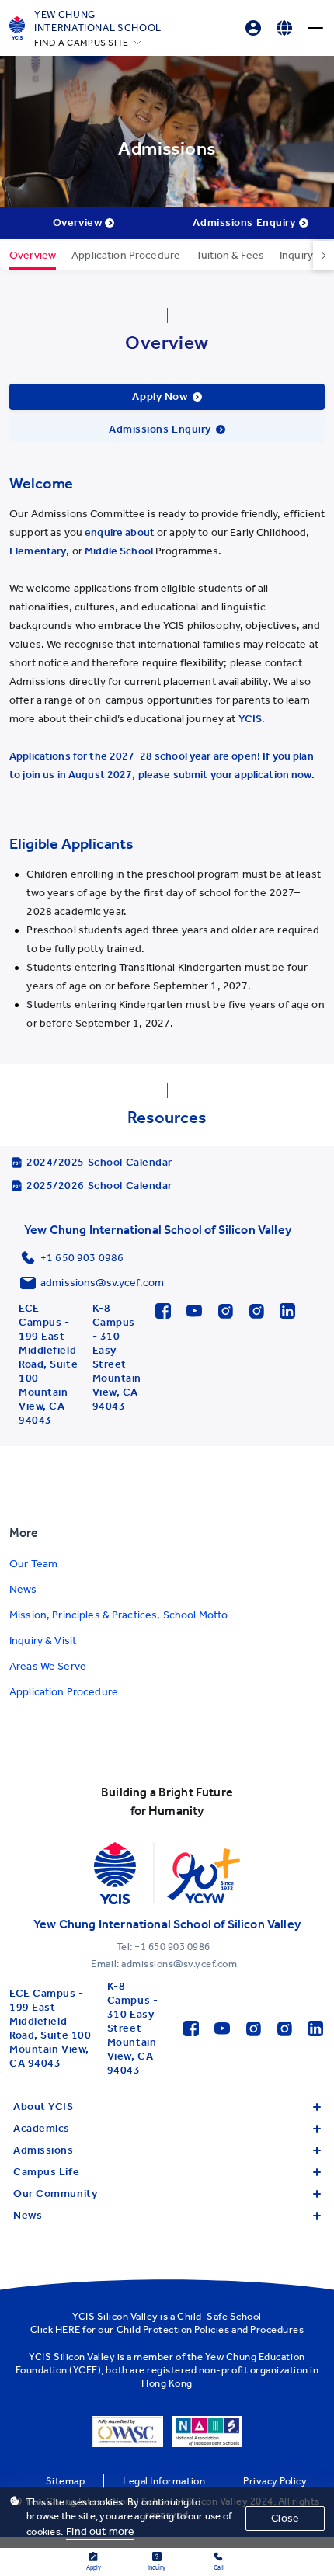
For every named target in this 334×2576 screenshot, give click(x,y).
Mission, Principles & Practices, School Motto (118, 1615)
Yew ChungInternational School (98, 21)
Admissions (43, 2150)
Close (285, 2518)
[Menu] (315, 28)
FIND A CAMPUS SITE (82, 43)
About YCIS (43, 2107)
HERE (68, 2329)
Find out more (100, 2531)
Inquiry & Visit (43, 1641)
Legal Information (164, 2481)
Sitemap (66, 2481)
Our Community (55, 2194)
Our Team (33, 1564)
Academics (42, 2128)
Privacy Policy (275, 2481)
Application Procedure (64, 1692)
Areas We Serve (48, 1666)
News (23, 1589)
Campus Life (46, 2172)
